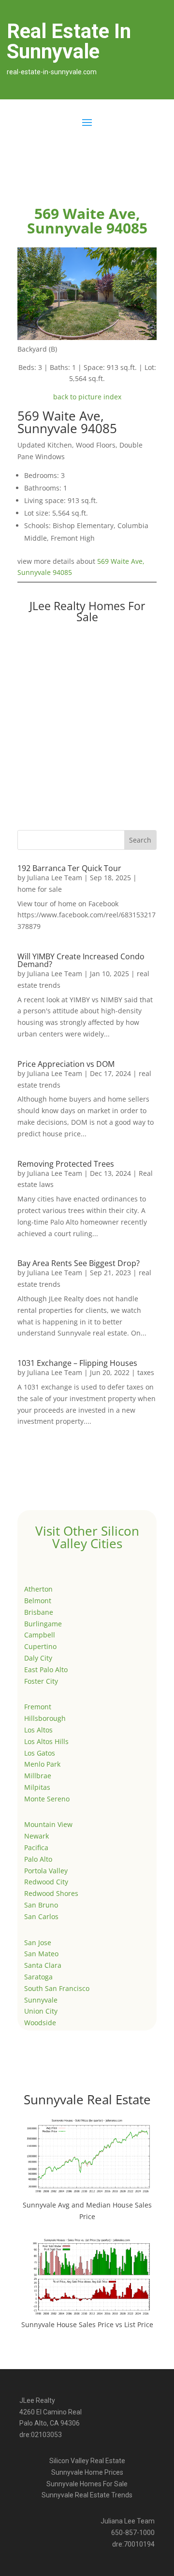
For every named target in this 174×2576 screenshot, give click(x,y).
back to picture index (87, 397)
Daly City (38, 1658)
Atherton (38, 1589)
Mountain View (48, 1824)
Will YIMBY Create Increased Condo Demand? (81, 960)
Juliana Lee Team (55, 878)
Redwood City (46, 1882)
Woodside (40, 2023)
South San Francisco (57, 1988)
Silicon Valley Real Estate (87, 2461)
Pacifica (36, 1847)
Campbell (40, 1635)
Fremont (38, 1707)
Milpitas (37, 1787)
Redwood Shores (51, 1893)
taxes (146, 1372)
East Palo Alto (46, 1670)
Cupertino (40, 1646)
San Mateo (41, 1954)
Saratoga (38, 1977)
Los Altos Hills (46, 1741)
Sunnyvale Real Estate (87, 2099)
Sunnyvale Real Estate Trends (87, 2495)
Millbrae (38, 1776)
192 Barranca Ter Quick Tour (69, 868)
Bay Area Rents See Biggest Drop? (79, 1263)
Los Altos (38, 1730)
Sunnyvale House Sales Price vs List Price (87, 2324)
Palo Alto (38, 1859)
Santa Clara (43, 1965)
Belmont (38, 1601)
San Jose (38, 1942)
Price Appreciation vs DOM (66, 1064)
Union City (41, 2011)
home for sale (40, 889)
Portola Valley (46, 1871)
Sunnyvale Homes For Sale (87, 2484)
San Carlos (41, 1916)
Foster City (41, 1681)
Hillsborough (45, 1718)
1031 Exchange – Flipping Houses (77, 1363)
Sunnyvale (41, 2000)
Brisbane (39, 1612)
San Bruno (41, 1905)
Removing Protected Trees (66, 1164)
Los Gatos (40, 1753)
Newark (36, 1836)
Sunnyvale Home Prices (87, 2472)
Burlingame (43, 1624)
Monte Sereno (47, 1799)
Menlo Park (42, 1764)
